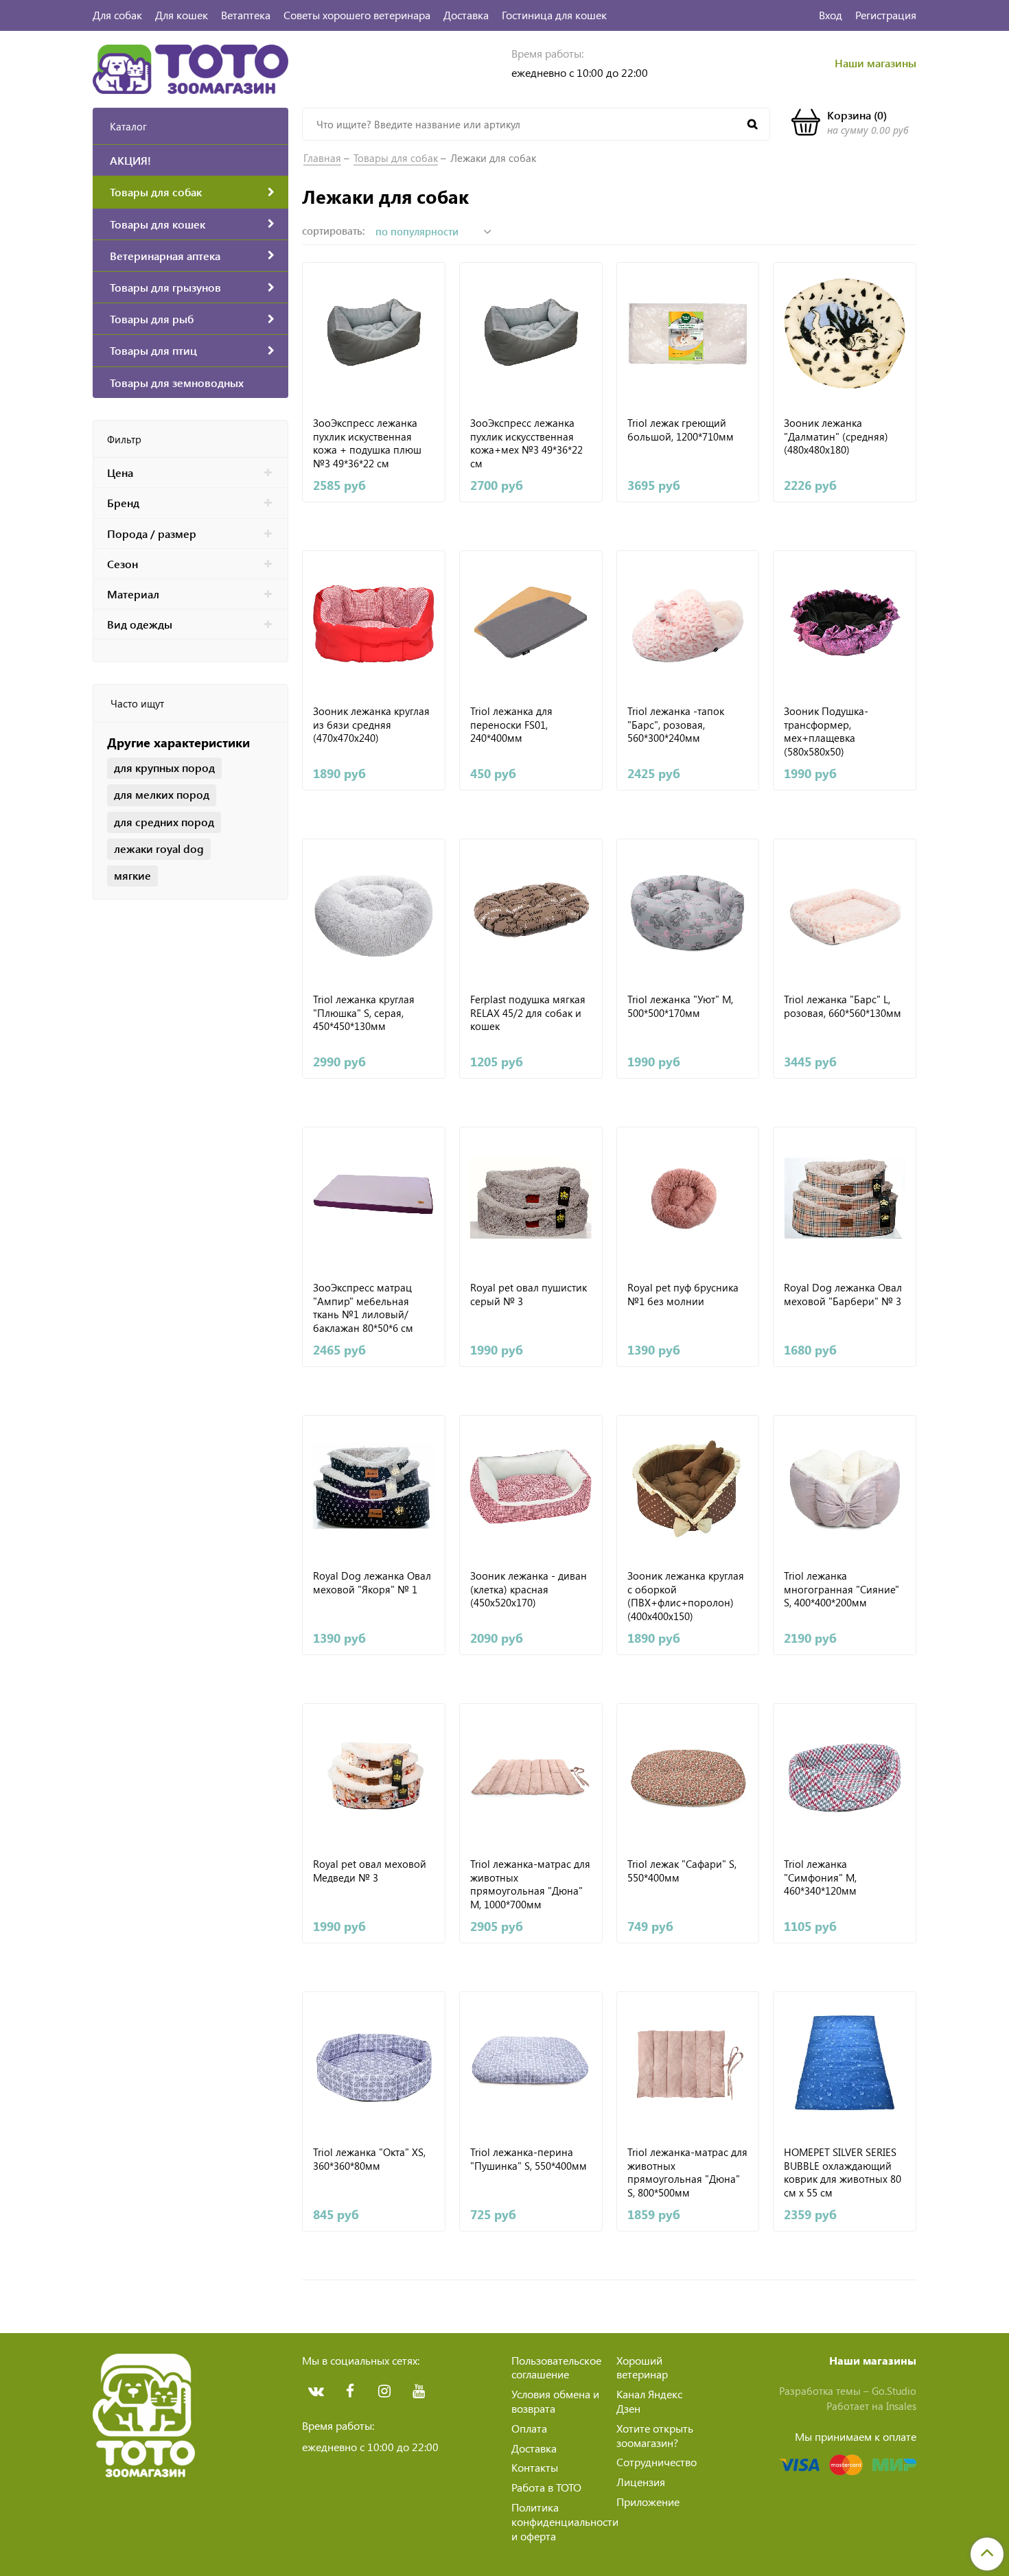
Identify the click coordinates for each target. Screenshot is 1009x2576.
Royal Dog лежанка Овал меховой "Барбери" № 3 (843, 1295)
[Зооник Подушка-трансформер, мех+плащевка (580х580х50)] (845, 622)
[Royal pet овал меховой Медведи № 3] (374, 1775)
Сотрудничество (657, 2462)
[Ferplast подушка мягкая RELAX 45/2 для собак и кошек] (531, 910)
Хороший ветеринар (642, 2367)
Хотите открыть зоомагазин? (655, 2435)
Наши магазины (875, 63)
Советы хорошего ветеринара (357, 15)
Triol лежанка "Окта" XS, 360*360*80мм (369, 2159)
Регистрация (886, 15)
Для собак (117, 15)
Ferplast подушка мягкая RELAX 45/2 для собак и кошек (528, 1013)
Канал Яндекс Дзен (649, 2401)
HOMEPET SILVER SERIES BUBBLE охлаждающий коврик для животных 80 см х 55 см (843, 2172)
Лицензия (641, 2482)
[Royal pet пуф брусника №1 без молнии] (688, 1198)
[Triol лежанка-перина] (531, 2063)
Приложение (648, 2502)
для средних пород (164, 822)
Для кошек (182, 15)
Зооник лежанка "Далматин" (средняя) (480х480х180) (836, 436)
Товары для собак (396, 158)
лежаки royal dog (159, 848)
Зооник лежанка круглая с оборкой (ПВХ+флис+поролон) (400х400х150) (686, 1595)
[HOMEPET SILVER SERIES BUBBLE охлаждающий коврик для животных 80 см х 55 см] (845, 2063)
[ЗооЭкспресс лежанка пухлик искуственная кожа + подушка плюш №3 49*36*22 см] (374, 334)
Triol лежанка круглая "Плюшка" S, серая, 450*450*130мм (364, 1013)
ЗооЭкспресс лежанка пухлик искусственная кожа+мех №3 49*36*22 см (526, 443)
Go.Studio (894, 2391)
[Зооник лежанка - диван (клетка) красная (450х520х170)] (531, 1487)
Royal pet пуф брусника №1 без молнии (683, 1295)
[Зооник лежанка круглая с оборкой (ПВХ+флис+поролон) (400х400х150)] (688, 1487)
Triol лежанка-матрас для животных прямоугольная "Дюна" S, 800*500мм (687, 2172)
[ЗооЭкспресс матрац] (374, 1198)
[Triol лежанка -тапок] (688, 622)
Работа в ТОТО (546, 2487)
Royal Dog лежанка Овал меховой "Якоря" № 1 (372, 1583)
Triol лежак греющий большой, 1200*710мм (681, 430)
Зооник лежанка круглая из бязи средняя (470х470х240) (371, 725)
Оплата (529, 2428)
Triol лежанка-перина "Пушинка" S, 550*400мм (529, 2159)
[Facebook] (350, 2391)
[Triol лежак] (688, 1775)
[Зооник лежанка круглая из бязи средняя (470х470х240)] (374, 622)
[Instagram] (384, 2391)
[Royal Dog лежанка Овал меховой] (845, 1198)
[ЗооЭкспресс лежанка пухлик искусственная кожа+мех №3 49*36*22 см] (531, 334)
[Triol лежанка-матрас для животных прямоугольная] (531, 1775)
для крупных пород (164, 768)
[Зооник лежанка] (845, 334)
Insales (901, 2406)
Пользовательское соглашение (556, 2367)
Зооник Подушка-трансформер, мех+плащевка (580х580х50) (826, 731)
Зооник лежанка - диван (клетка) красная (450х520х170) (529, 1589)
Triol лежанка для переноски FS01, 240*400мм (511, 725)
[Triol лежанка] (688, 910)
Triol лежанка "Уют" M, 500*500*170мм (680, 1006)
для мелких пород (162, 794)
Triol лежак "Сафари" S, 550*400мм (682, 1871)
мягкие (132, 875)
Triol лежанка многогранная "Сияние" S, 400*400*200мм (842, 1589)
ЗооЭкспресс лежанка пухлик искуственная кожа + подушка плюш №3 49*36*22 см (367, 443)
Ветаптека (246, 15)
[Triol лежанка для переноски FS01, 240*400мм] (531, 622)
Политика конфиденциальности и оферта (565, 2521)
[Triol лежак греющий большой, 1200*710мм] (688, 334)
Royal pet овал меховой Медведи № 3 (370, 1871)
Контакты (535, 2467)
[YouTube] (419, 2391)
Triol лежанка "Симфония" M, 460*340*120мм (820, 1877)
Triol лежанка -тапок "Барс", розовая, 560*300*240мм (676, 725)
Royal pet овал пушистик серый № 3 (529, 1295)
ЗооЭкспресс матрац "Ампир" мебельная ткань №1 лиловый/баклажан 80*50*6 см (363, 1307)
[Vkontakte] (316, 2391)
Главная (322, 158)
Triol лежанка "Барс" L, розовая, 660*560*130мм (843, 1006)
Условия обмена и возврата (555, 2401)
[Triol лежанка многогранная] (845, 1487)
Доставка (466, 15)
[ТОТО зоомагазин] (190, 68)
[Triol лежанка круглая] (374, 910)
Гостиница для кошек (554, 15)
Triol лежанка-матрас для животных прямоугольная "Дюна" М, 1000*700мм (530, 1884)
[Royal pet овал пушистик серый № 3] (531, 1198)
